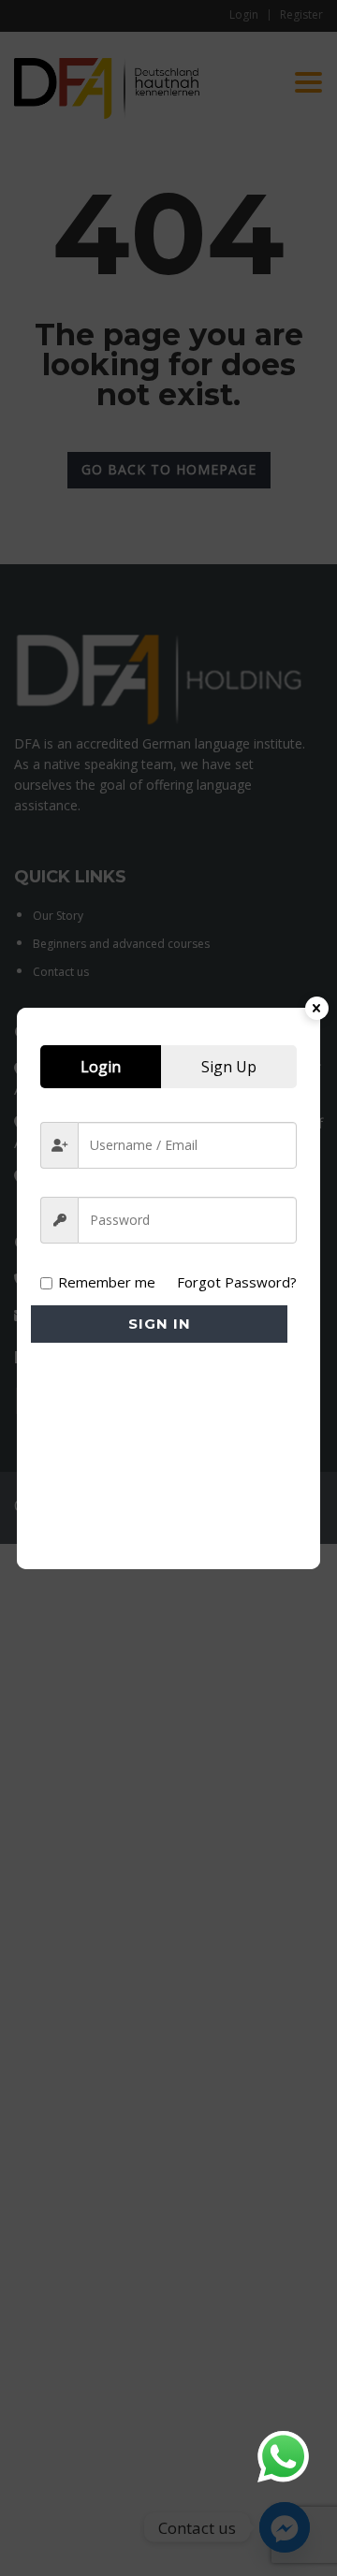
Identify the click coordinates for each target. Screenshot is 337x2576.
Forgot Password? (237, 1282)
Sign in (160, 1324)
